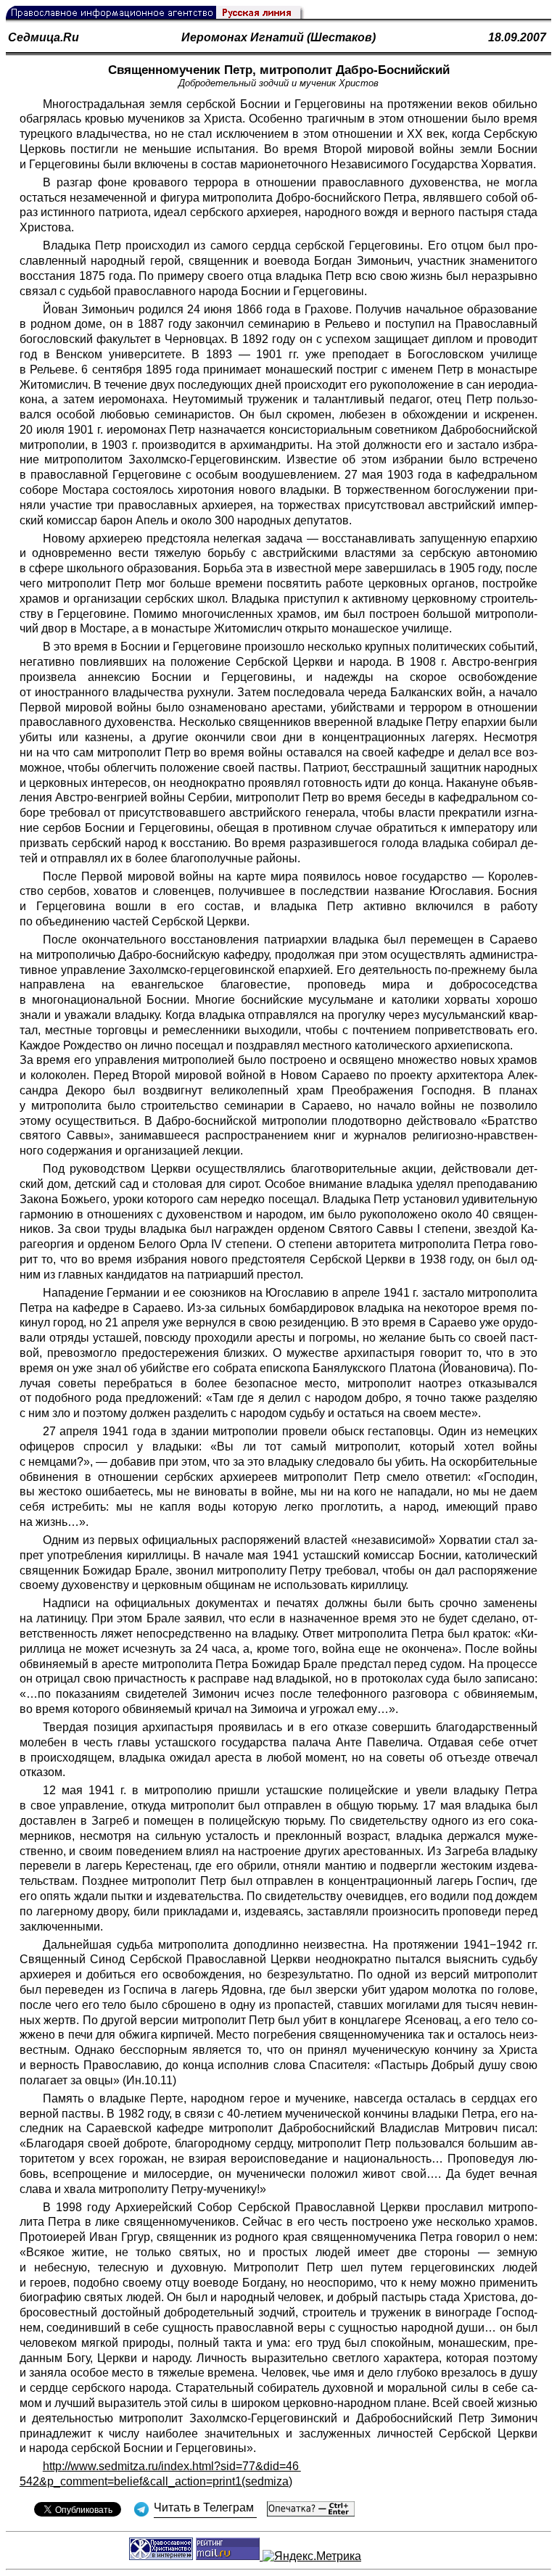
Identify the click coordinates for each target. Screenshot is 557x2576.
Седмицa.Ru (44, 37)
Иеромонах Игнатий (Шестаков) (278, 37)
